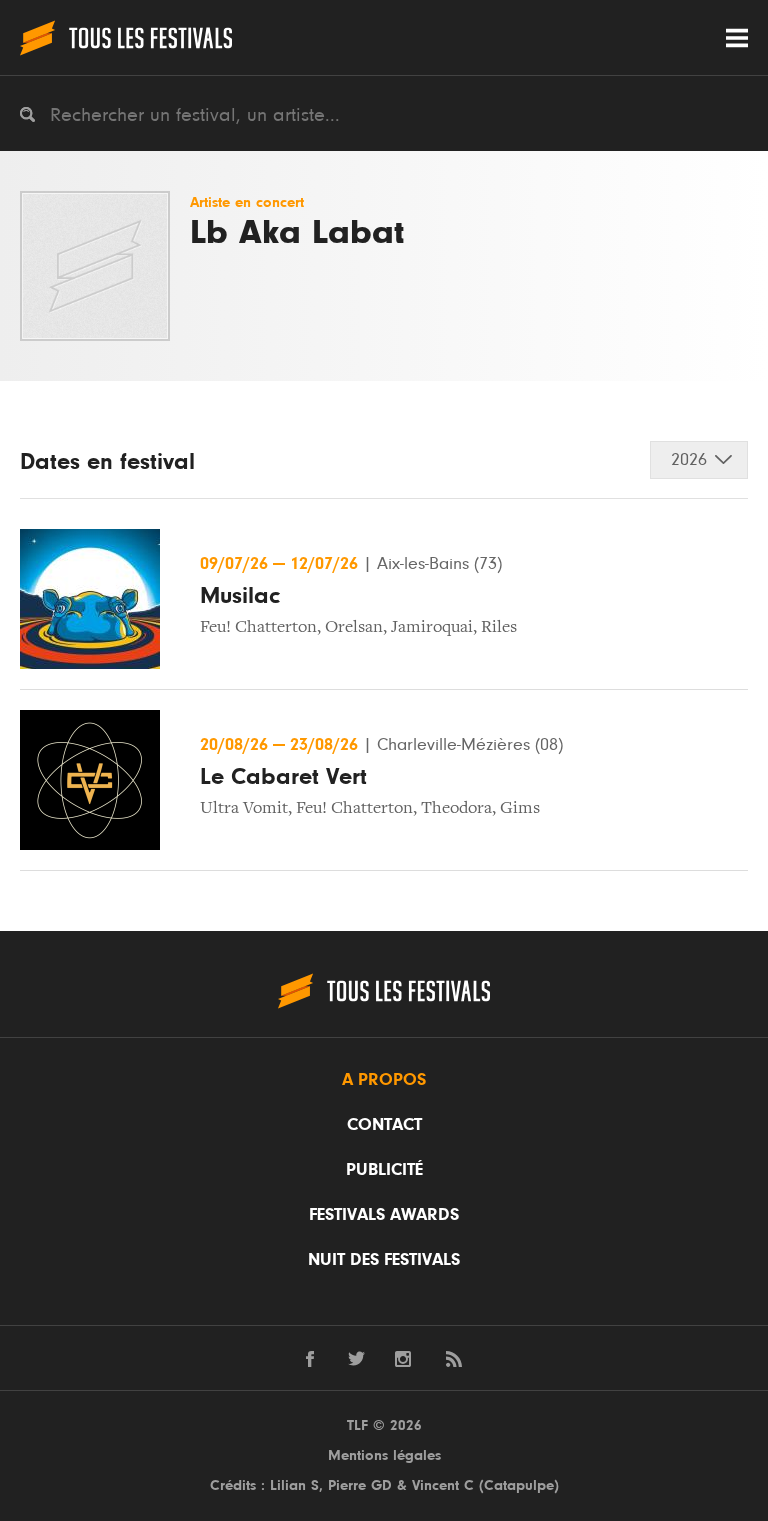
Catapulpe (519, 1485)
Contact (384, 1125)
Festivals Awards (384, 1215)
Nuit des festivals (384, 1260)
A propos (384, 1080)
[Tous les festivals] (126, 37)
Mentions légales (384, 1455)
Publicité (384, 1170)
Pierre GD (360, 1485)
